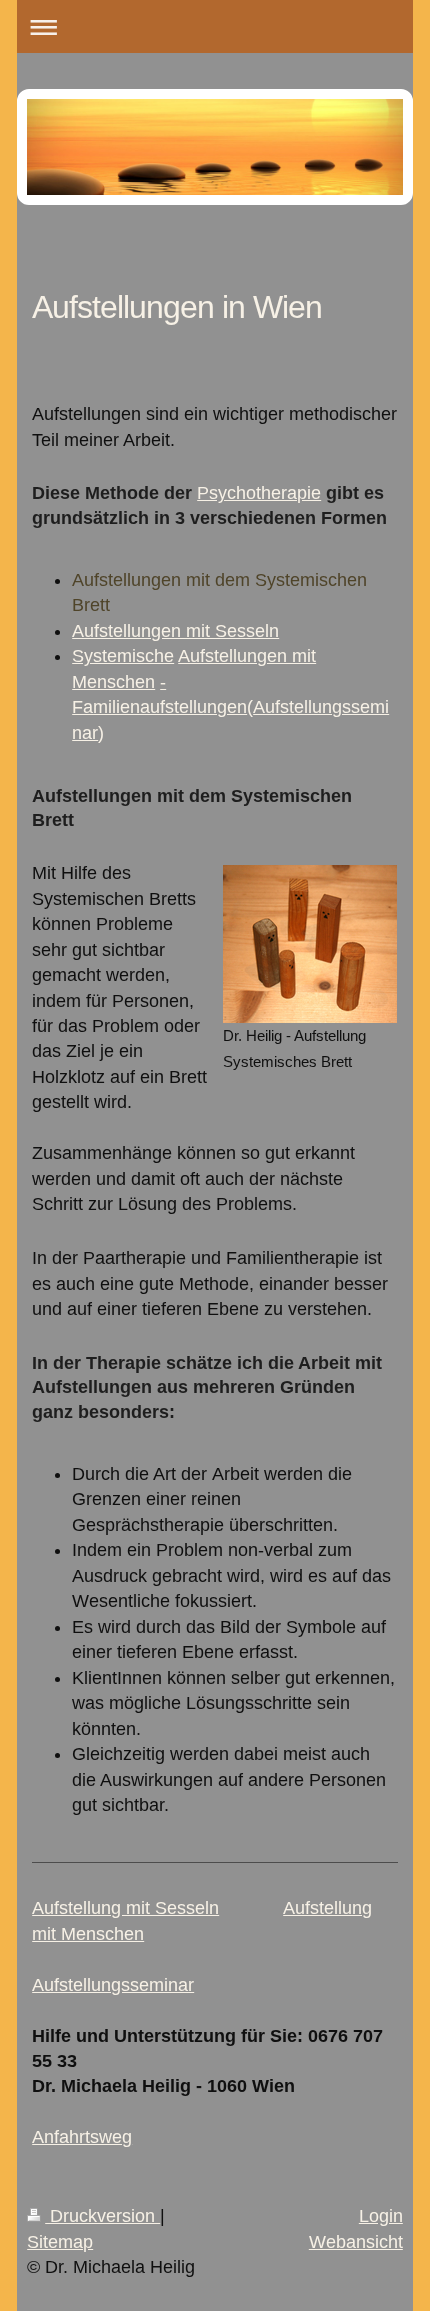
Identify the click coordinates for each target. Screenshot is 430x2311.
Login (381, 2216)
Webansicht (356, 2242)
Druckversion (102, 2216)
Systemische (123, 656)
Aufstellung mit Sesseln (125, 1908)
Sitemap (60, 2242)
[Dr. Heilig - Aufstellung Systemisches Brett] (310, 944)
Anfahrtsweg (82, 2137)
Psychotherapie (259, 493)
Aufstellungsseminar (113, 1985)
